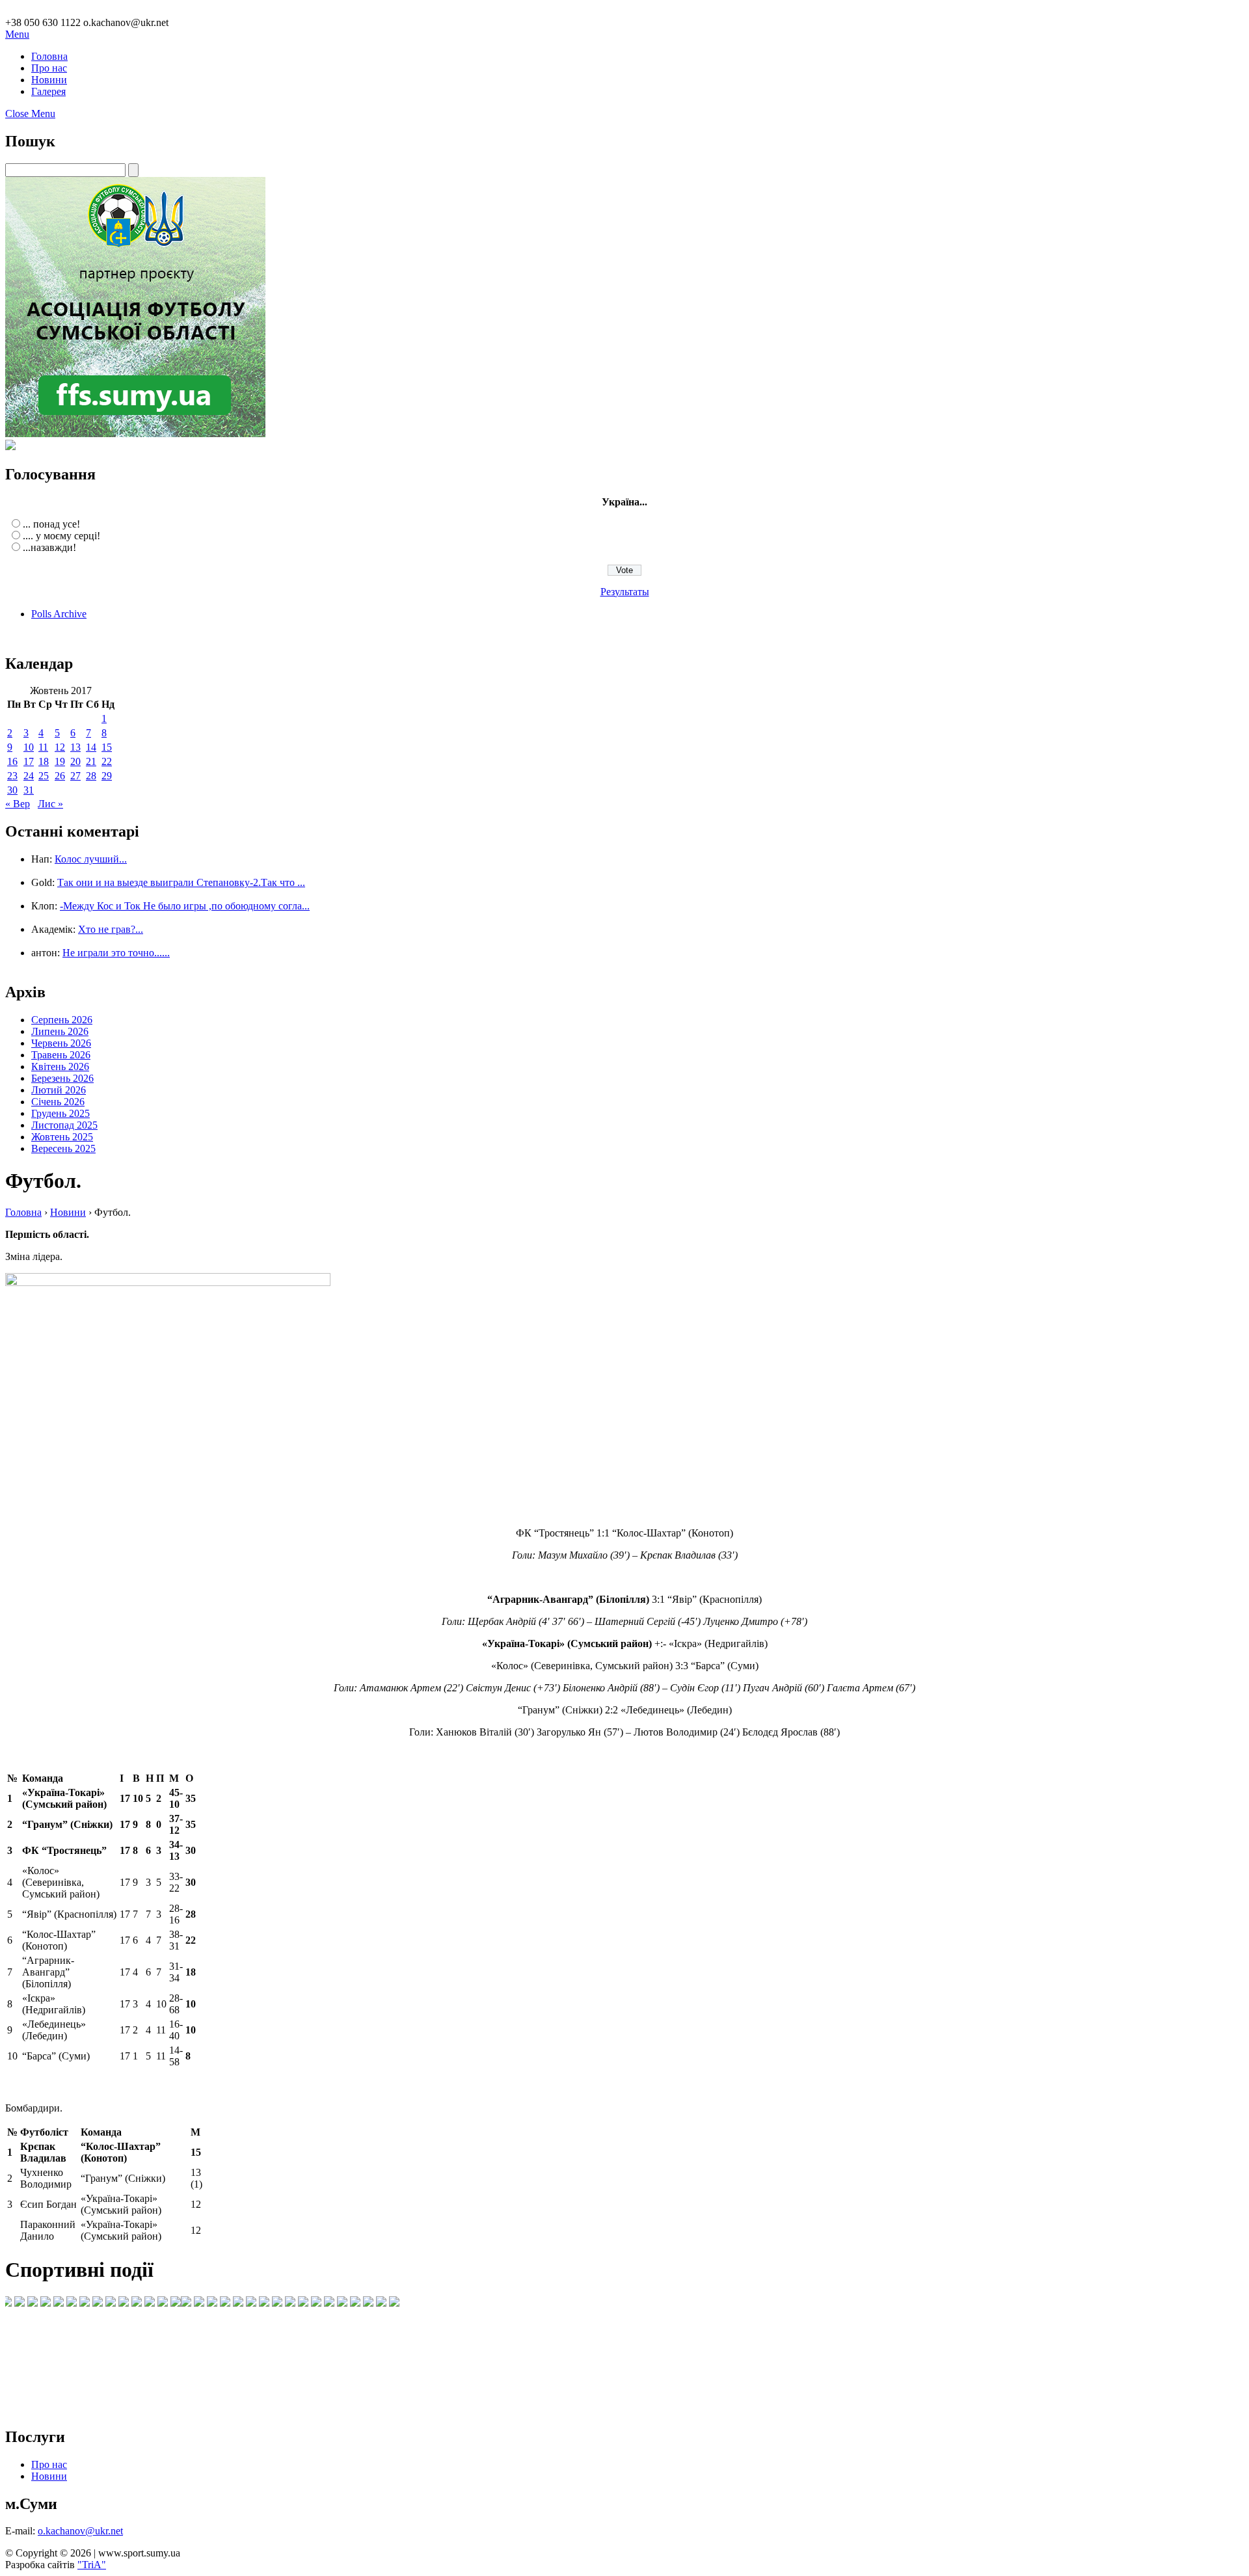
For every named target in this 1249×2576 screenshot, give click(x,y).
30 (12, 790)
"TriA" (92, 2565)
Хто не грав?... (111, 929)
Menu (17, 34)
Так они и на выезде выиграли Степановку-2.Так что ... (181, 882)
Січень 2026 (58, 1102)
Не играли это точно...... (116, 953)
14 (91, 747)
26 (60, 776)
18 (44, 761)
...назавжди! (49, 547)
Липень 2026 (60, 1031)
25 (44, 776)
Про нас (49, 68)
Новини (49, 80)
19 (60, 761)
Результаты (625, 592)
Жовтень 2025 (62, 1137)
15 (107, 747)
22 (107, 761)
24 (29, 776)
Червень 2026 (61, 1043)
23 (12, 776)
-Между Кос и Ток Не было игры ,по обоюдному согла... (185, 906)
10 (29, 747)
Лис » (50, 804)
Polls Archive (59, 614)
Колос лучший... (91, 859)
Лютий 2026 (59, 1090)
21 (91, 761)
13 (75, 747)
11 (43, 747)
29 (107, 776)
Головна (49, 56)
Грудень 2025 (60, 1113)
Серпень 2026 (62, 1020)
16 (12, 761)
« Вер (18, 804)
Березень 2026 (62, 1078)
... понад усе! (51, 524)
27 (75, 776)
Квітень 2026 (60, 1067)
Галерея (48, 91)
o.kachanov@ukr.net (80, 2531)
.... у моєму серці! (61, 536)
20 (75, 761)
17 (29, 761)
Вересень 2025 (63, 1148)
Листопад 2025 (64, 1125)
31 (29, 790)
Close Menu (30, 114)
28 (91, 776)
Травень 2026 (61, 1055)
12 (60, 747)
